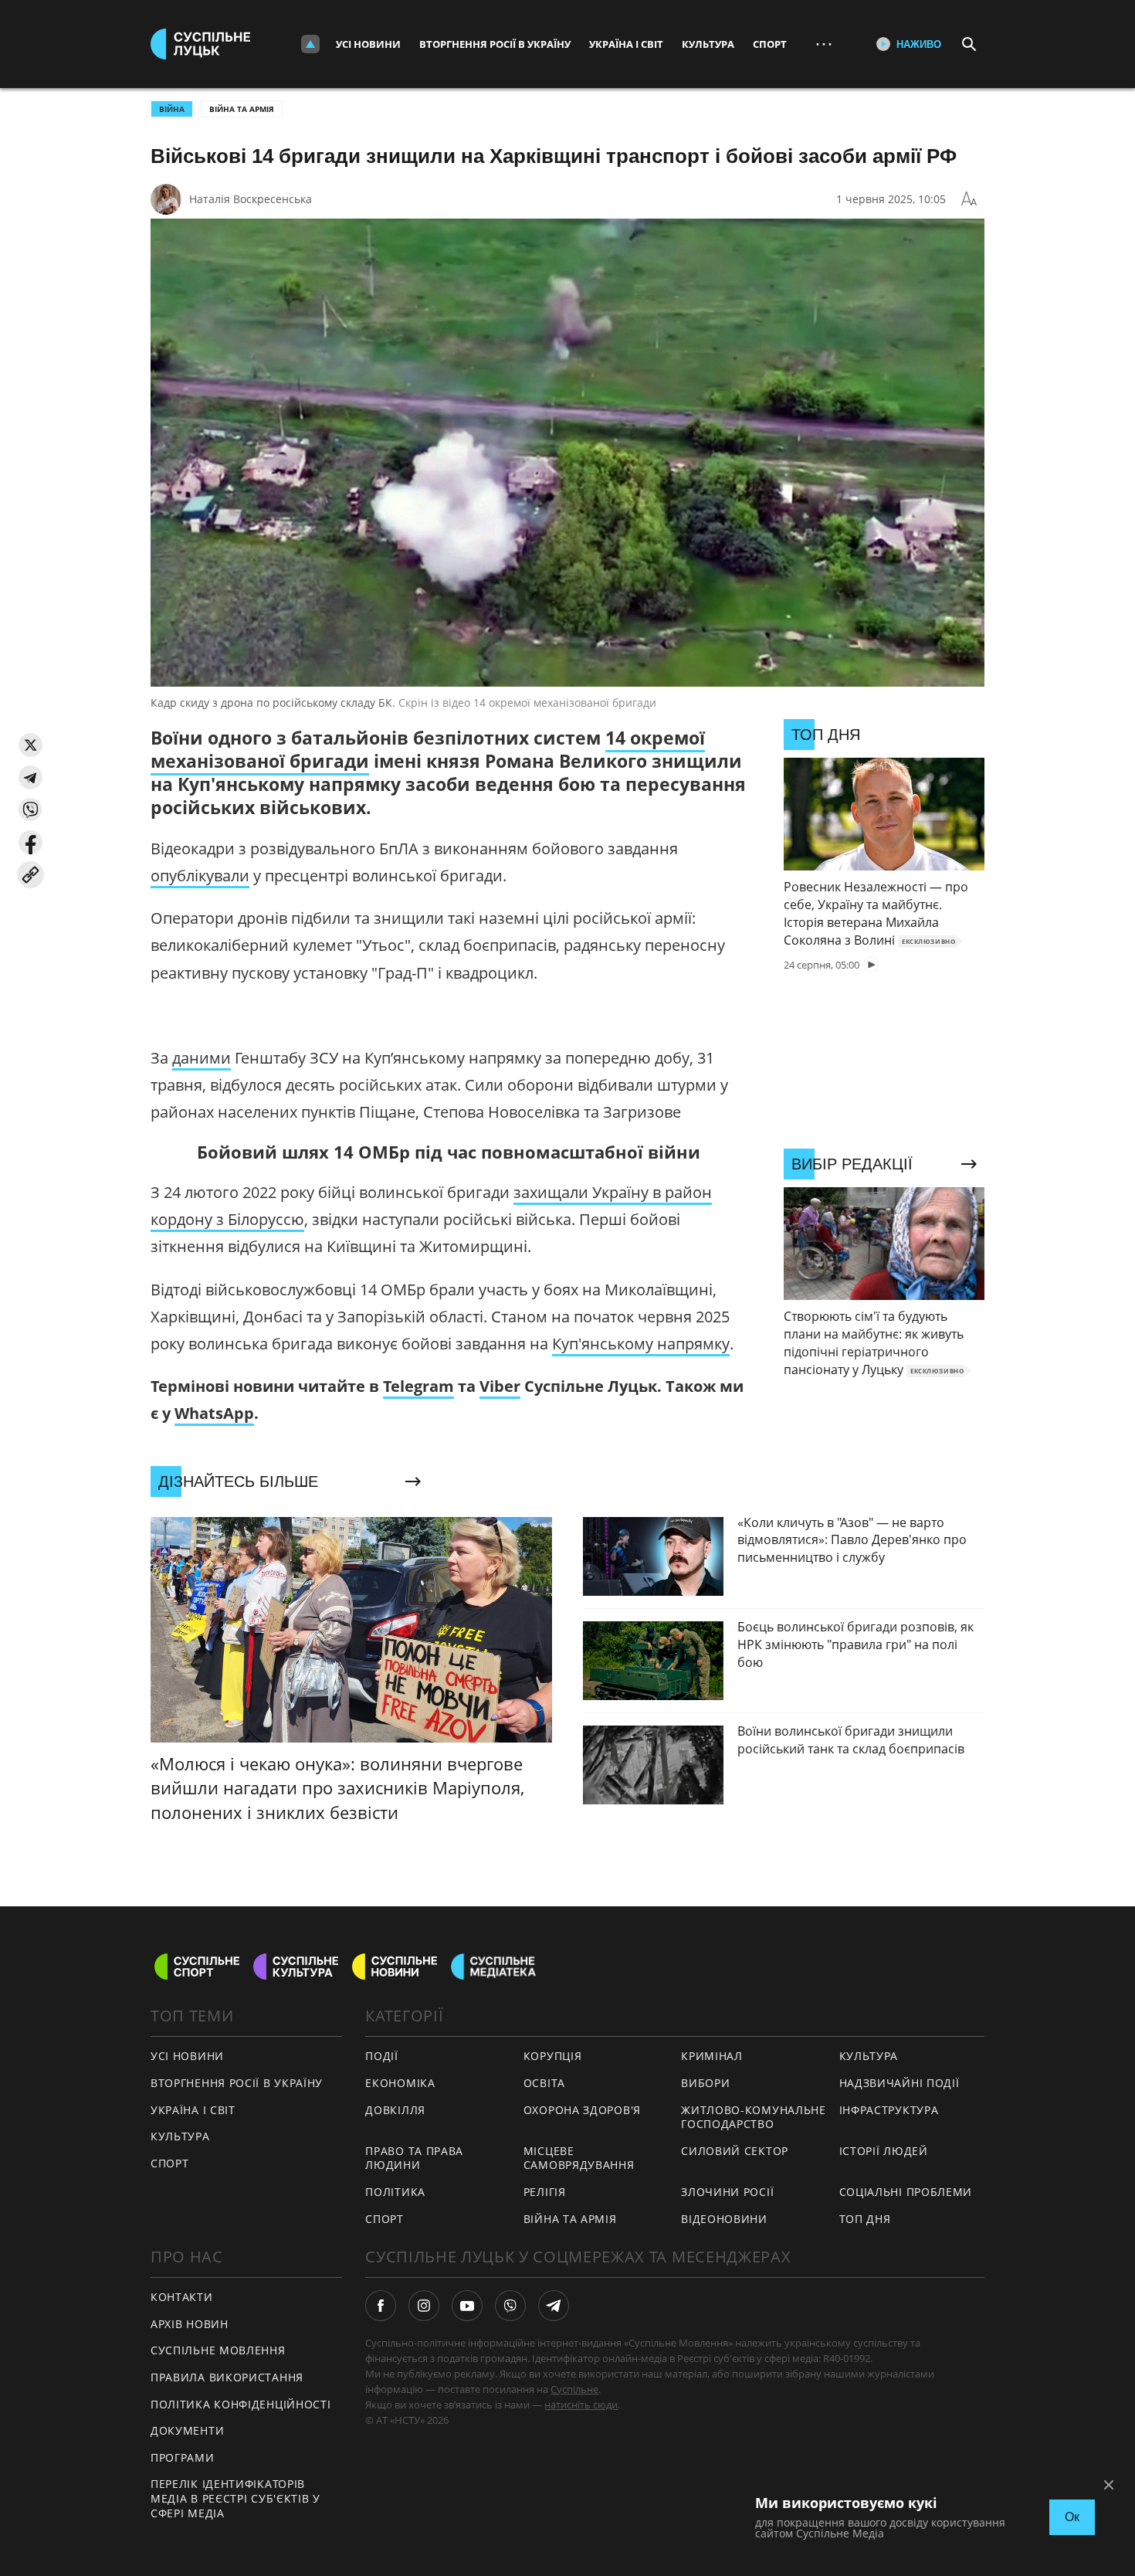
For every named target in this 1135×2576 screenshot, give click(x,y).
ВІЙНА (172, 109)
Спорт (770, 44)
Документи (187, 2430)
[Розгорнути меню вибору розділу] (310, 44)
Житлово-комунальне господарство (754, 2117)
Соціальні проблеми (906, 2192)
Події (382, 2056)
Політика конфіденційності (241, 2404)
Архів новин (190, 2324)
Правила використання (227, 2377)
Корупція (553, 2056)
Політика (395, 2192)
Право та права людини (414, 2158)
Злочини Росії (727, 2192)
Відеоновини (724, 2219)
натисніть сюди (581, 2405)
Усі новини (368, 44)
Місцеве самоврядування (579, 2158)
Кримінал (712, 2056)
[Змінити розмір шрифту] (969, 199)
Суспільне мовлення (218, 2350)
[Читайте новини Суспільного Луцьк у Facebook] (381, 2306)
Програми (183, 2457)
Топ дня (865, 2219)
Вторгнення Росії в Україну (495, 44)
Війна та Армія (242, 109)
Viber (500, 1386)
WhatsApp (214, 1413)
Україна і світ (626, 44)
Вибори (705, 2083)
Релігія (545, 2192)
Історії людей (884, 2151)
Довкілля (395, 2110)
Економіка (400, 2083)
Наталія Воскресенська (251, 199)
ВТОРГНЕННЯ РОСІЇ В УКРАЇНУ (237, 2083)
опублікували (200, 876)
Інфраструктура (889, 2110)
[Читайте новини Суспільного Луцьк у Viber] (510, 2306)
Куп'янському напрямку (641, 1344)
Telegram (418, 1386)
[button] (30, 745)
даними (202, 1058)
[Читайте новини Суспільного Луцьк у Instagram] (424, 2306)
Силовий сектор (735, 2151)
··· (824, 44)
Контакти (182, 2297)
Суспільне (574, 2389)
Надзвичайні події (900, 2083)
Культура (708, 44)
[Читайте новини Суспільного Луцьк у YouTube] (467, 2306)
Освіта (544, 2083)
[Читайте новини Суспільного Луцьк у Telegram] (554, 2306)
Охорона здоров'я (582, 2110)
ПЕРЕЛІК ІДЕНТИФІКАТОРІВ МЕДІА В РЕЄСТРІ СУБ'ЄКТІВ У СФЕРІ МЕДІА (235, 2498)
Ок (1072, 2517)
